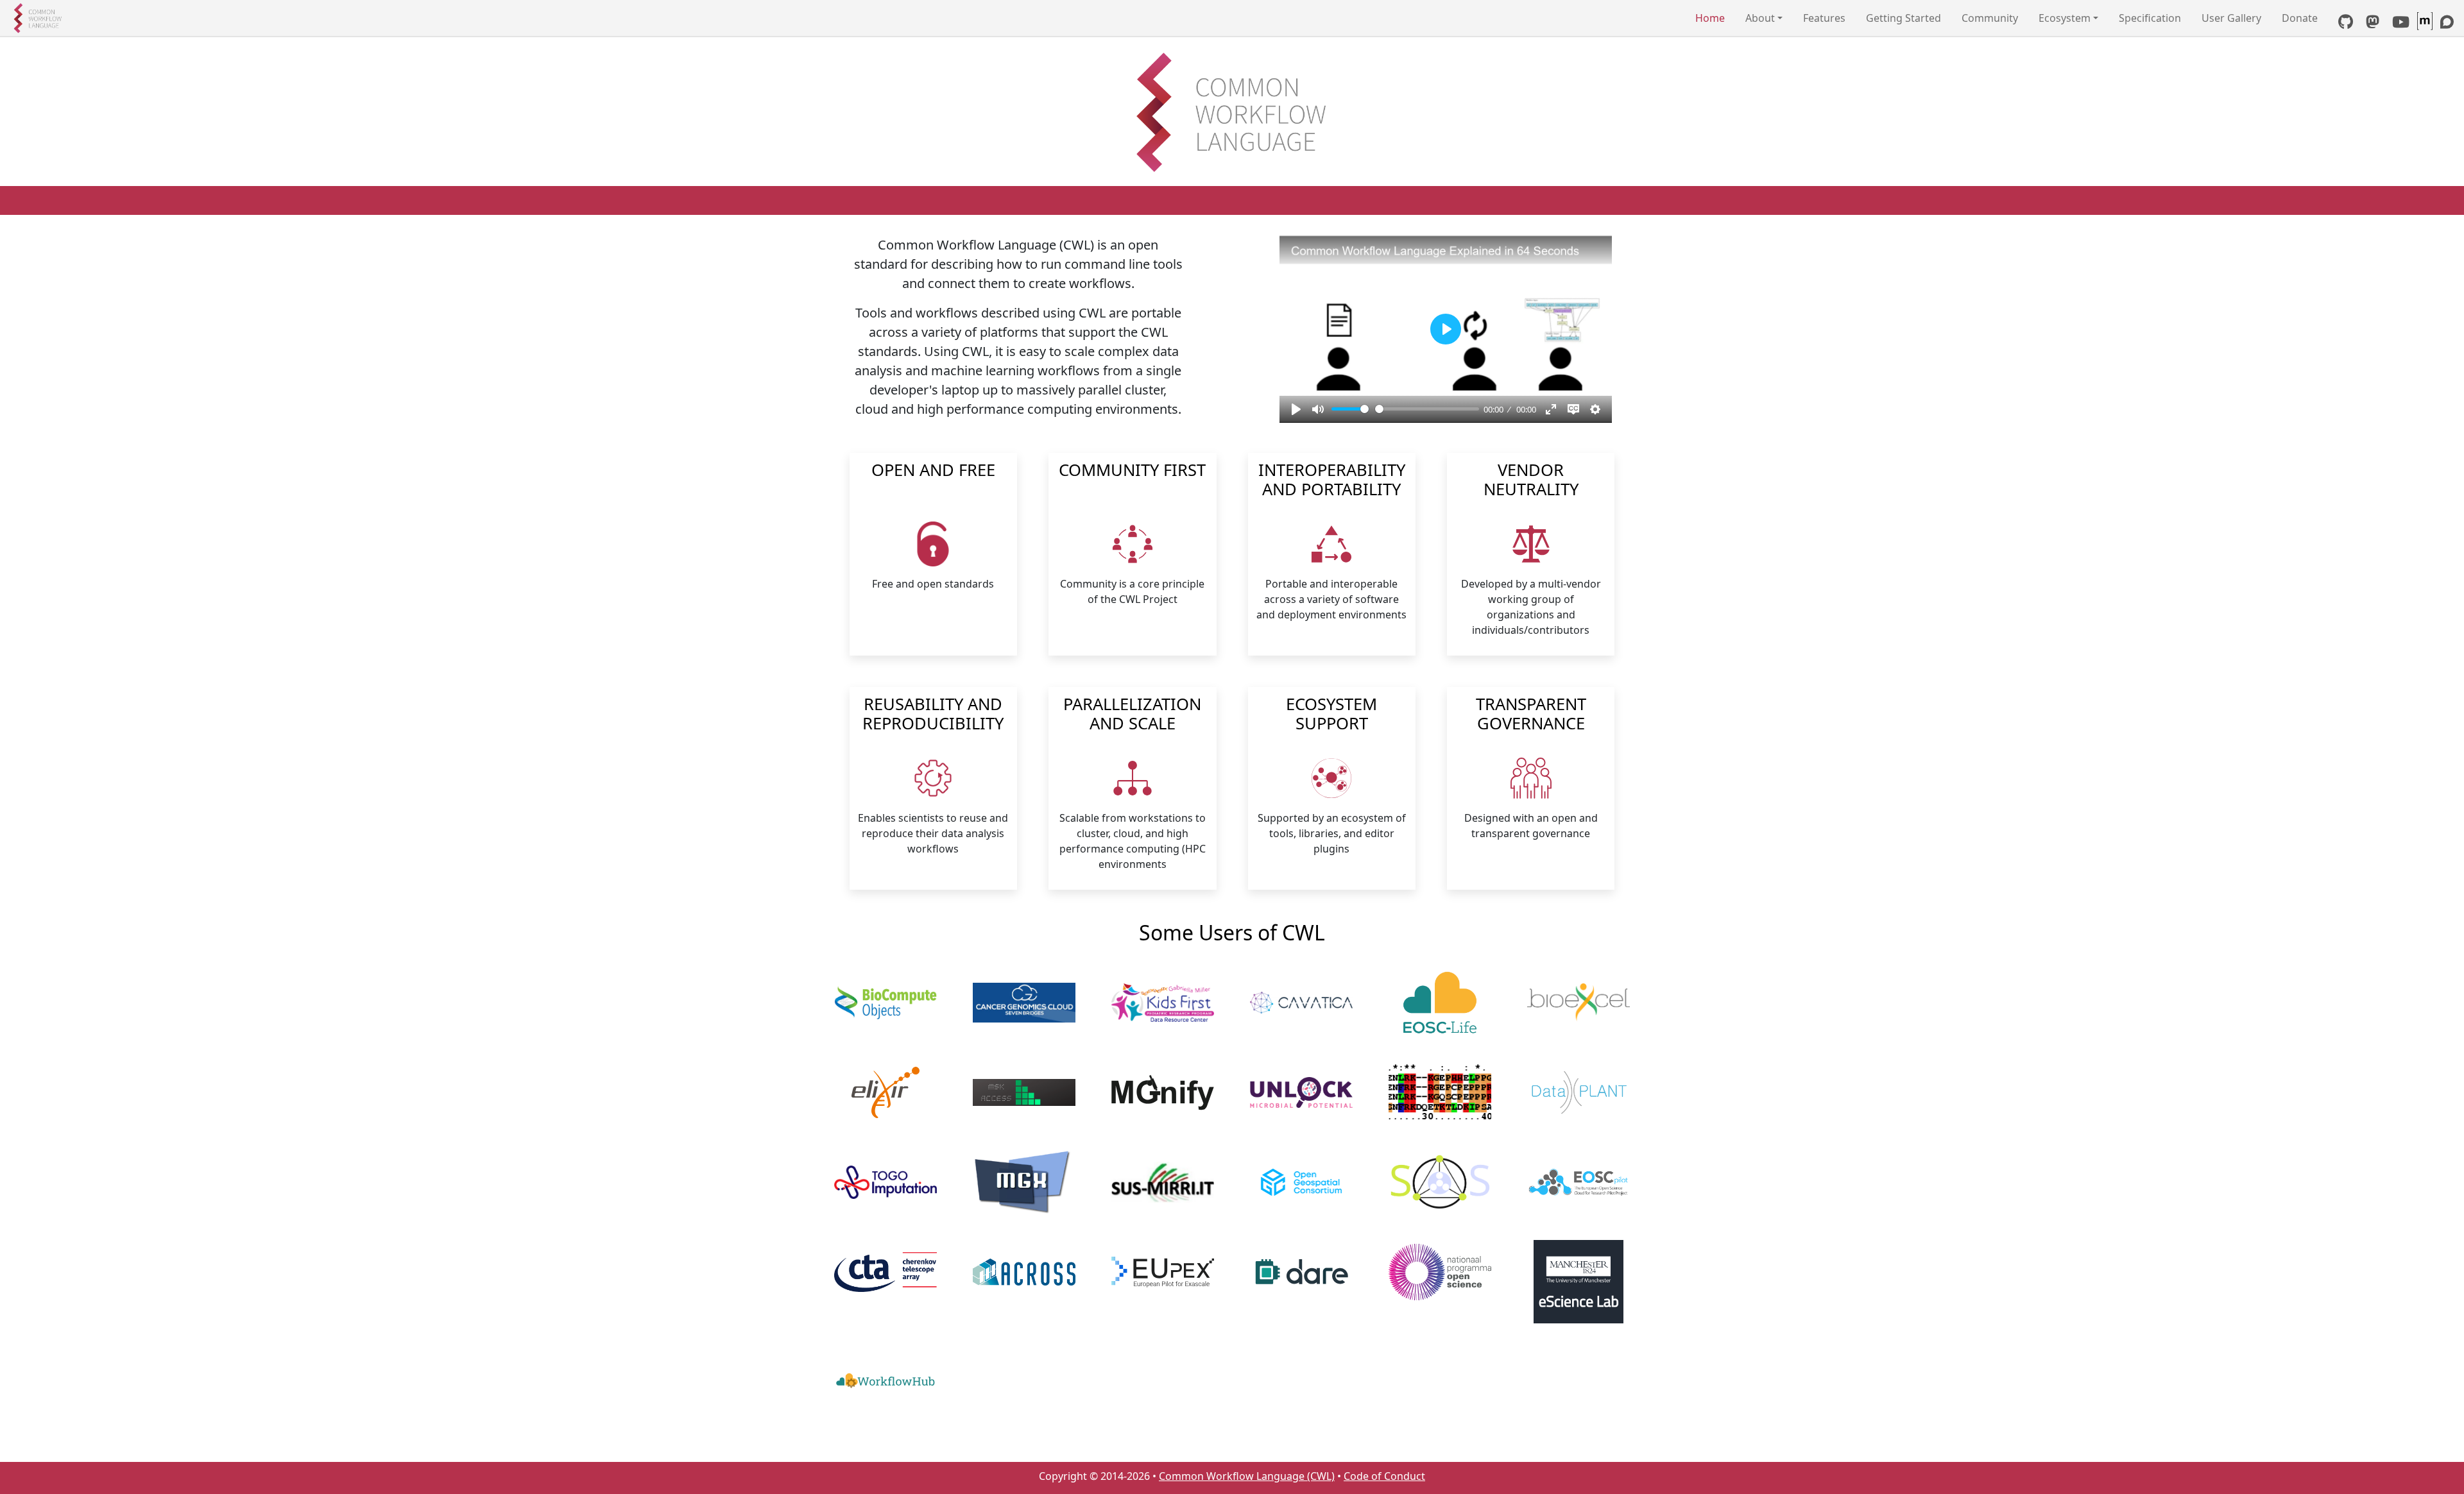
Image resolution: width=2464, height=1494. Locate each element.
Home (1710, 18)
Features (1824, 18)
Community (1990, 18)
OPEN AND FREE (933, 471)
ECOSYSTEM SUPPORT (1331, 715)
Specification (2150, 18)
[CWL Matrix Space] (2426, 24)
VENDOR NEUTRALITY (1531, 481)
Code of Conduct (1384, 1476)
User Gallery (2231, 18)
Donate (2300, 18)
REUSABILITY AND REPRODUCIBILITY (933, 715)
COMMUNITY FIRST (1132, 471)
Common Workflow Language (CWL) (1247, 1476)
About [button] (1760, 18)
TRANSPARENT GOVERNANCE (1531, 715)
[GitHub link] (2346, 24)
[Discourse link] (2447, 24)
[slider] (1350, 409)
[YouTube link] (2401, 24)
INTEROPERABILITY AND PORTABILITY (1332, 481)
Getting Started (1904, 18)
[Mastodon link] (2373, 24)
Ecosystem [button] (2065, 18)
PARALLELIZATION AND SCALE (1132, 715)
